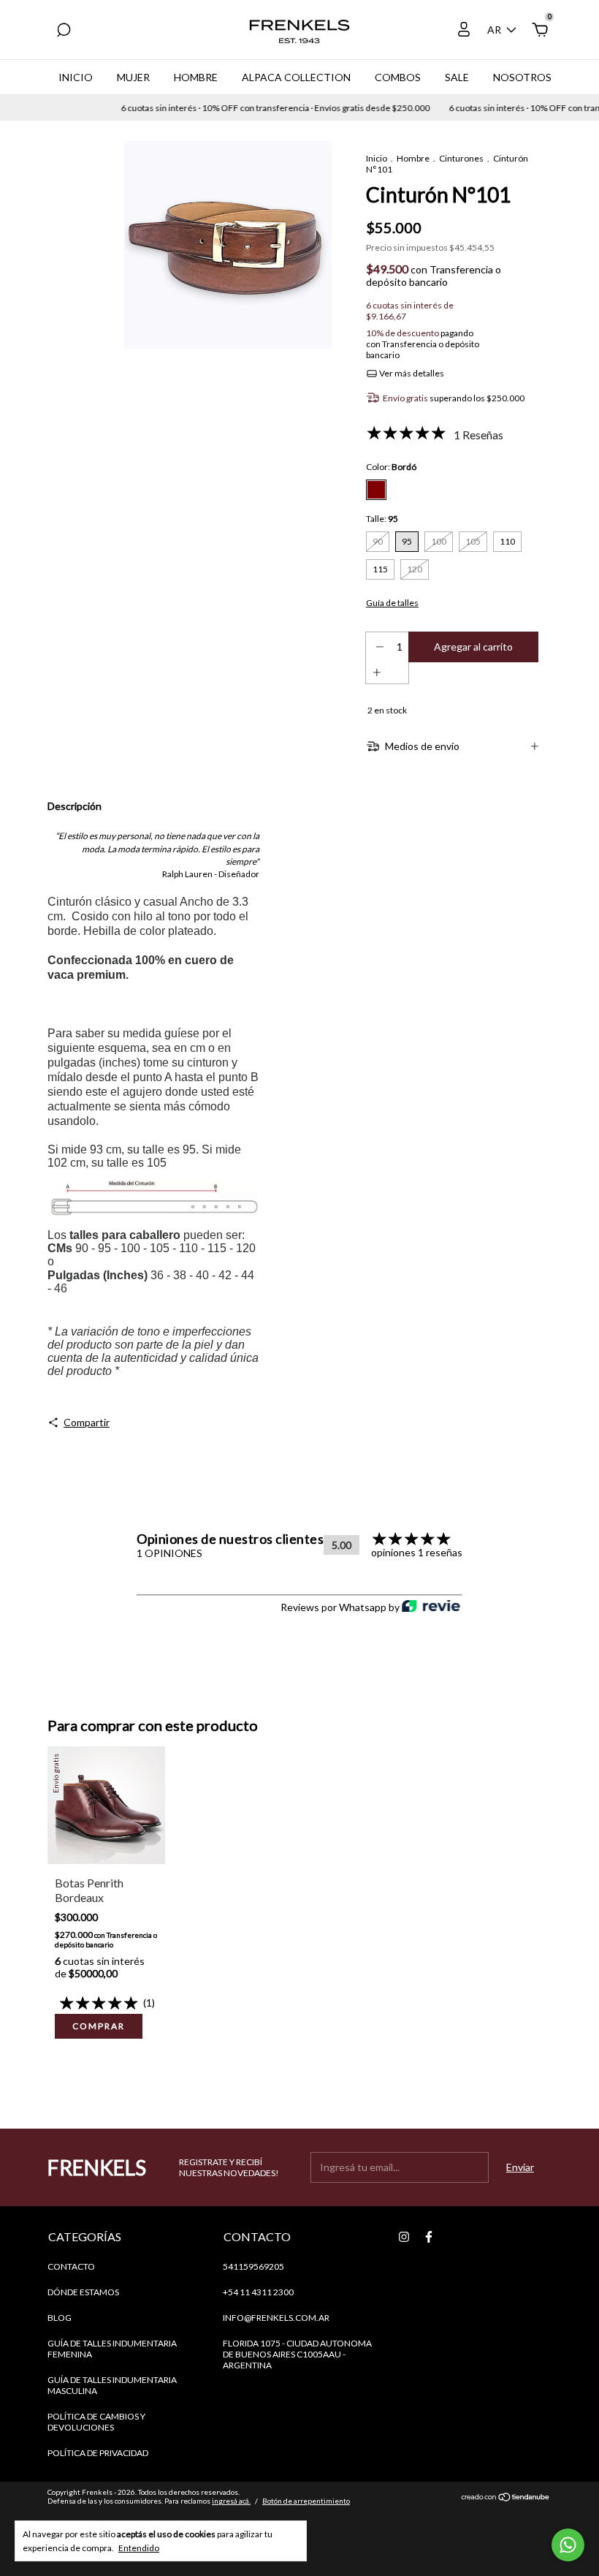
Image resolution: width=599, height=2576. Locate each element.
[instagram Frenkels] (404, 2237)
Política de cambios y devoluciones (96, 2422)
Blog (60, 2318)
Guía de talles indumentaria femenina (112, 2349)
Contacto (71, 2266)
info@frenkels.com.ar (276, 2318)
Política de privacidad (98, 2453)
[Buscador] (64, 32)
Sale (457, 77)
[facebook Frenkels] (429, 2237)
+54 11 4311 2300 (258, 2292)
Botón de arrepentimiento (306, 2501)
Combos (398, 77)
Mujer (133, 77)
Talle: (382, 519)
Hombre (196, 77)
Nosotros (522, 77)
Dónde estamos (83, 2292)
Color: (391, 467)
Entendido (139, 2548)
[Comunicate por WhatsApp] (568, 2545)
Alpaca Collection (296, 77)
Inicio (76, 77)
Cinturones (461, 158)
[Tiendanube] (506, 2498)
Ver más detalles (411, 373)
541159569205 (253, 2266)
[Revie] (431, 1607)
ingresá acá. (231, 2501)
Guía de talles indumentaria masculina (112, 2385)
